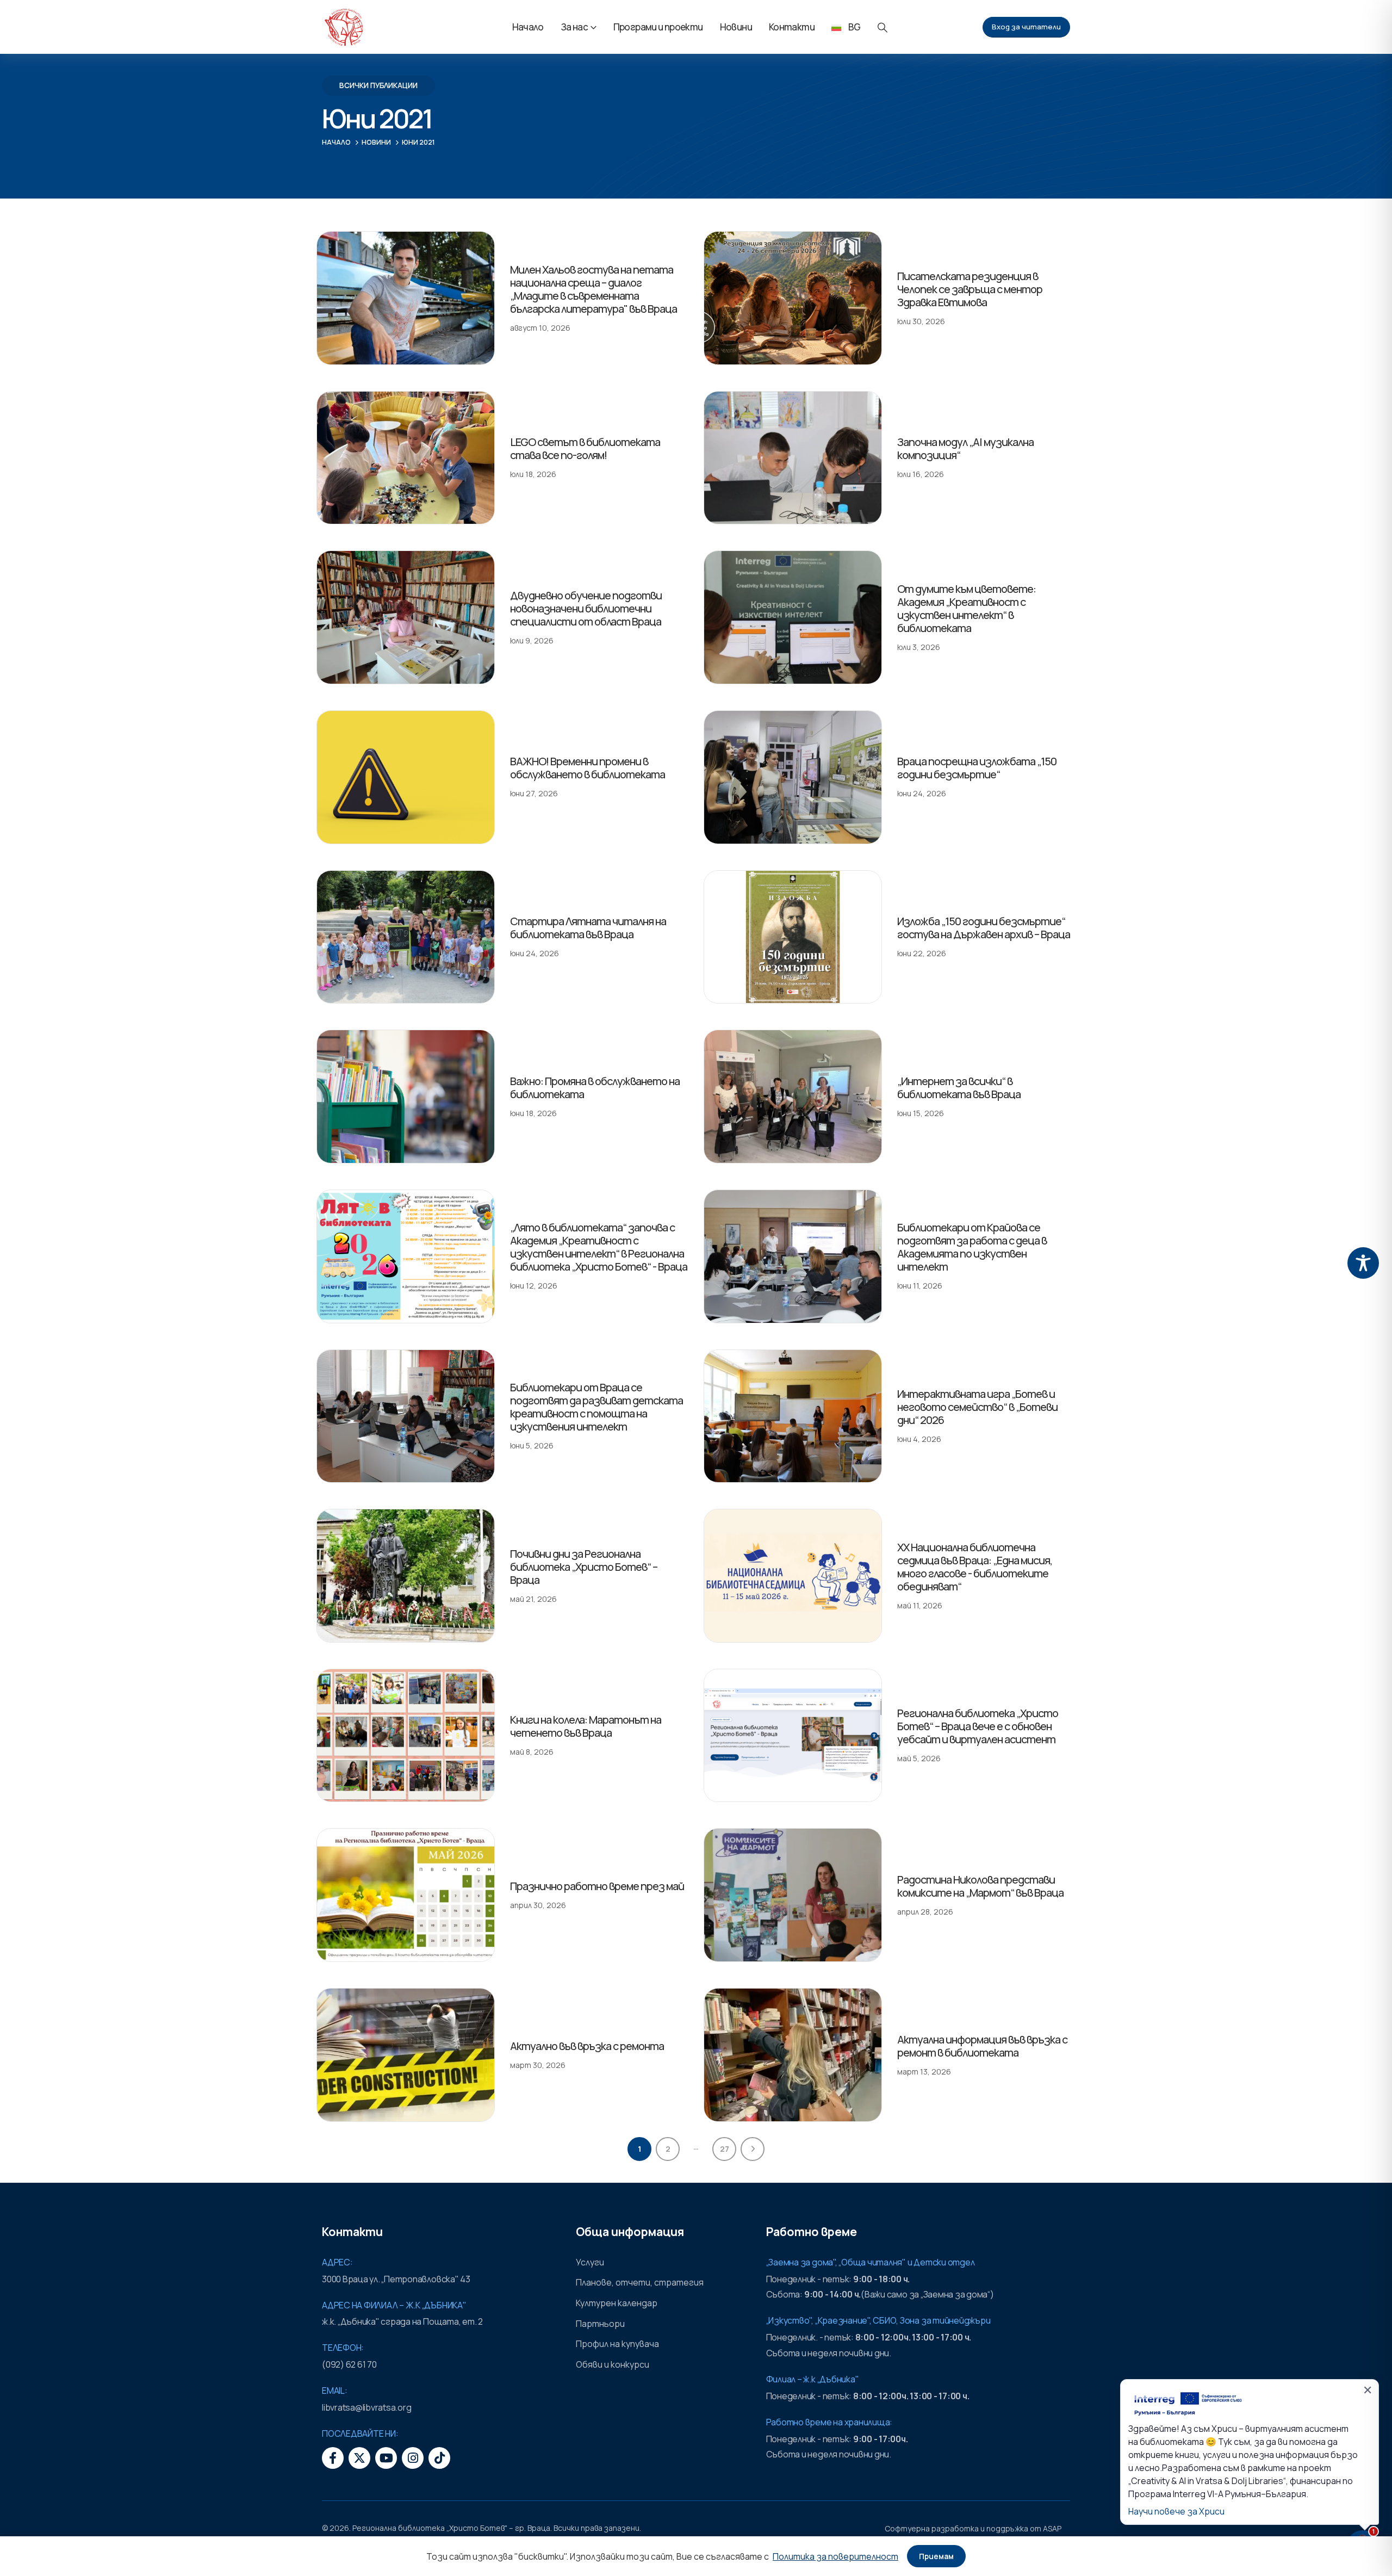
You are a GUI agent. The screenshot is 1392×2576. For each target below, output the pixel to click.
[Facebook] (333, 2458)
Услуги (590, 2262)
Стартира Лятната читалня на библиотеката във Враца (588, 928)
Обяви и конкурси (613, 2364)
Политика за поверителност (835, 2556)
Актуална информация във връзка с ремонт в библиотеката (982, 2046)
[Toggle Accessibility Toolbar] (1363, 1263)
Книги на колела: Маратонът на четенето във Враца (586, 1726)
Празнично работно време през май (597, 1886)
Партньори (600, 2324)
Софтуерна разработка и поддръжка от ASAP (973, 2528)
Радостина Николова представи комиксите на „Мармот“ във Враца (980, 1886)
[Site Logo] (344, 27)
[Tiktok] (439, 2458)
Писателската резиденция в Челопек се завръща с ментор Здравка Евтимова (970, 289)
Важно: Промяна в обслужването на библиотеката (595, 1088)
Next (753, 2149)
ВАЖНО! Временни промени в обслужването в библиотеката (588, 768)
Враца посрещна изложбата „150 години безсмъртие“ (977, 768)
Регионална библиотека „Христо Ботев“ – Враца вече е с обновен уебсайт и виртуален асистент (978, 1726)
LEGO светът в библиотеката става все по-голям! (585, 448)
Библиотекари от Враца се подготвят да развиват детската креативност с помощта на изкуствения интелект (596, 1407)
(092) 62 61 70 (349, 2364)
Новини (736, 27)
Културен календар (617, 2303)
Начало (528, 27)
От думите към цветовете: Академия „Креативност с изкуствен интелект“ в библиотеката (967, 608)
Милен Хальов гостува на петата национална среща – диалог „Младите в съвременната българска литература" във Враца (594, 289)
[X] (359, 2458)
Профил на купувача (617, 2344)
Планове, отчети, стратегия (640, 2282)
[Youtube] (386, 2458)
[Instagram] (413, 2458)
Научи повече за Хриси (1176, 2511)
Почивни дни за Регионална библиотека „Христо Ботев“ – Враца (584, 1567)
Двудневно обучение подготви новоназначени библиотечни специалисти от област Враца (586, 608)
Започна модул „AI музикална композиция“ (965, 448)
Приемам (936, 2556)
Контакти (792, 27)
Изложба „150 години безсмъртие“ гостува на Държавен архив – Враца (984, 928)
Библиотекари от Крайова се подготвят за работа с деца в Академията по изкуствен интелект (972, 1247)
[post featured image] (406, 298)
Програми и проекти (658, 27)
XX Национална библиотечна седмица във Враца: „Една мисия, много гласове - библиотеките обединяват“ (975, 1567)
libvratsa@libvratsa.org (366, 2407)
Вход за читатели (1026, 27)
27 (725, 2149)
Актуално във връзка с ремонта (587, 2046)
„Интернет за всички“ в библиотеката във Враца (959, 1088)
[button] (883, 27)
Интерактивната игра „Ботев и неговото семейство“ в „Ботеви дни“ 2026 (977, 1407)
